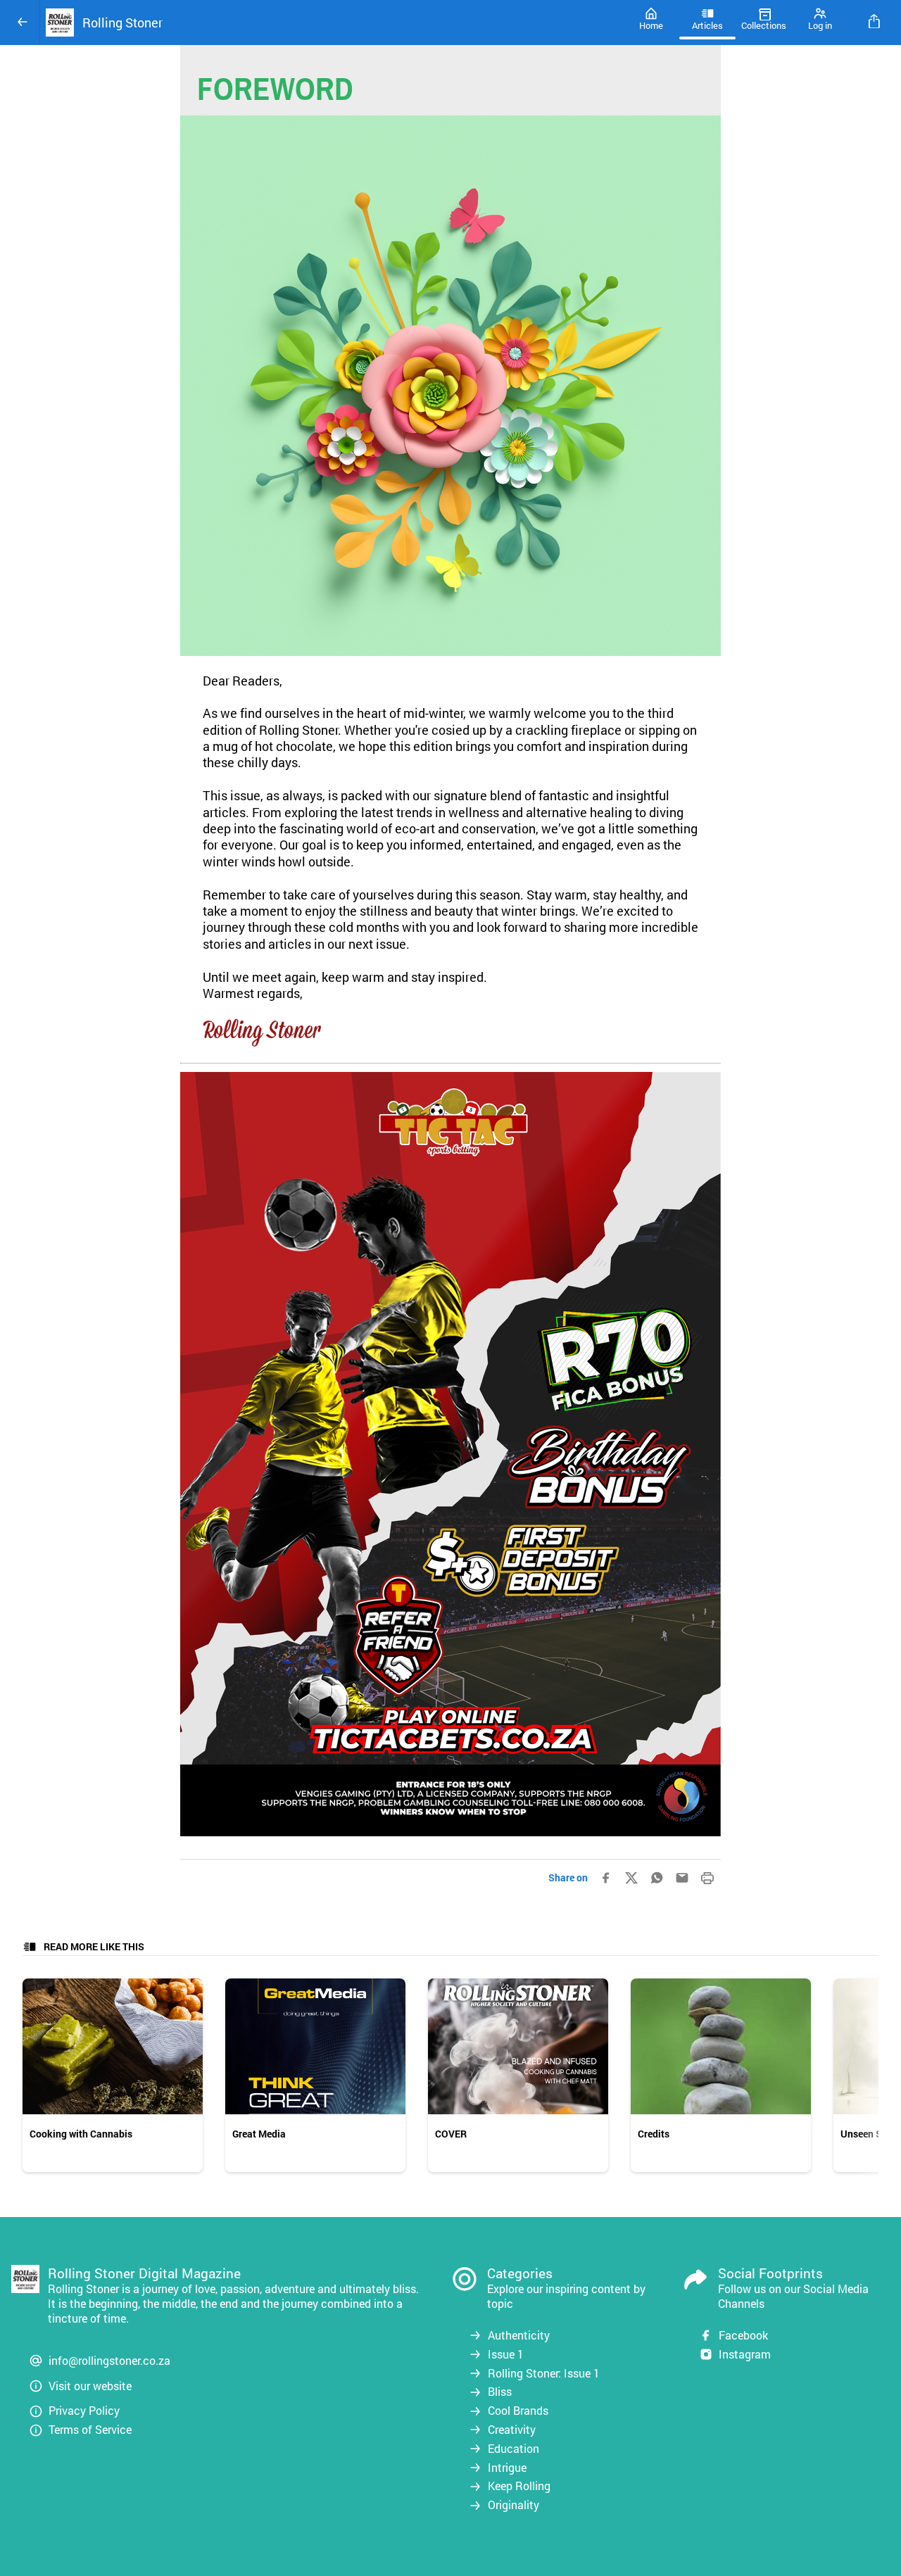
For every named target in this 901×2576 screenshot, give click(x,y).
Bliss (500, 2392)
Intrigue (507, 2468)
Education (513, 2449)
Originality (513, 2505)
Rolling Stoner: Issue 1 (544, 2373)
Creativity (512, 2430)
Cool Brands (518, 2411)
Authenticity (519, 2335)
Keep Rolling (519, 2486)
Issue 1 (506, 2354)
